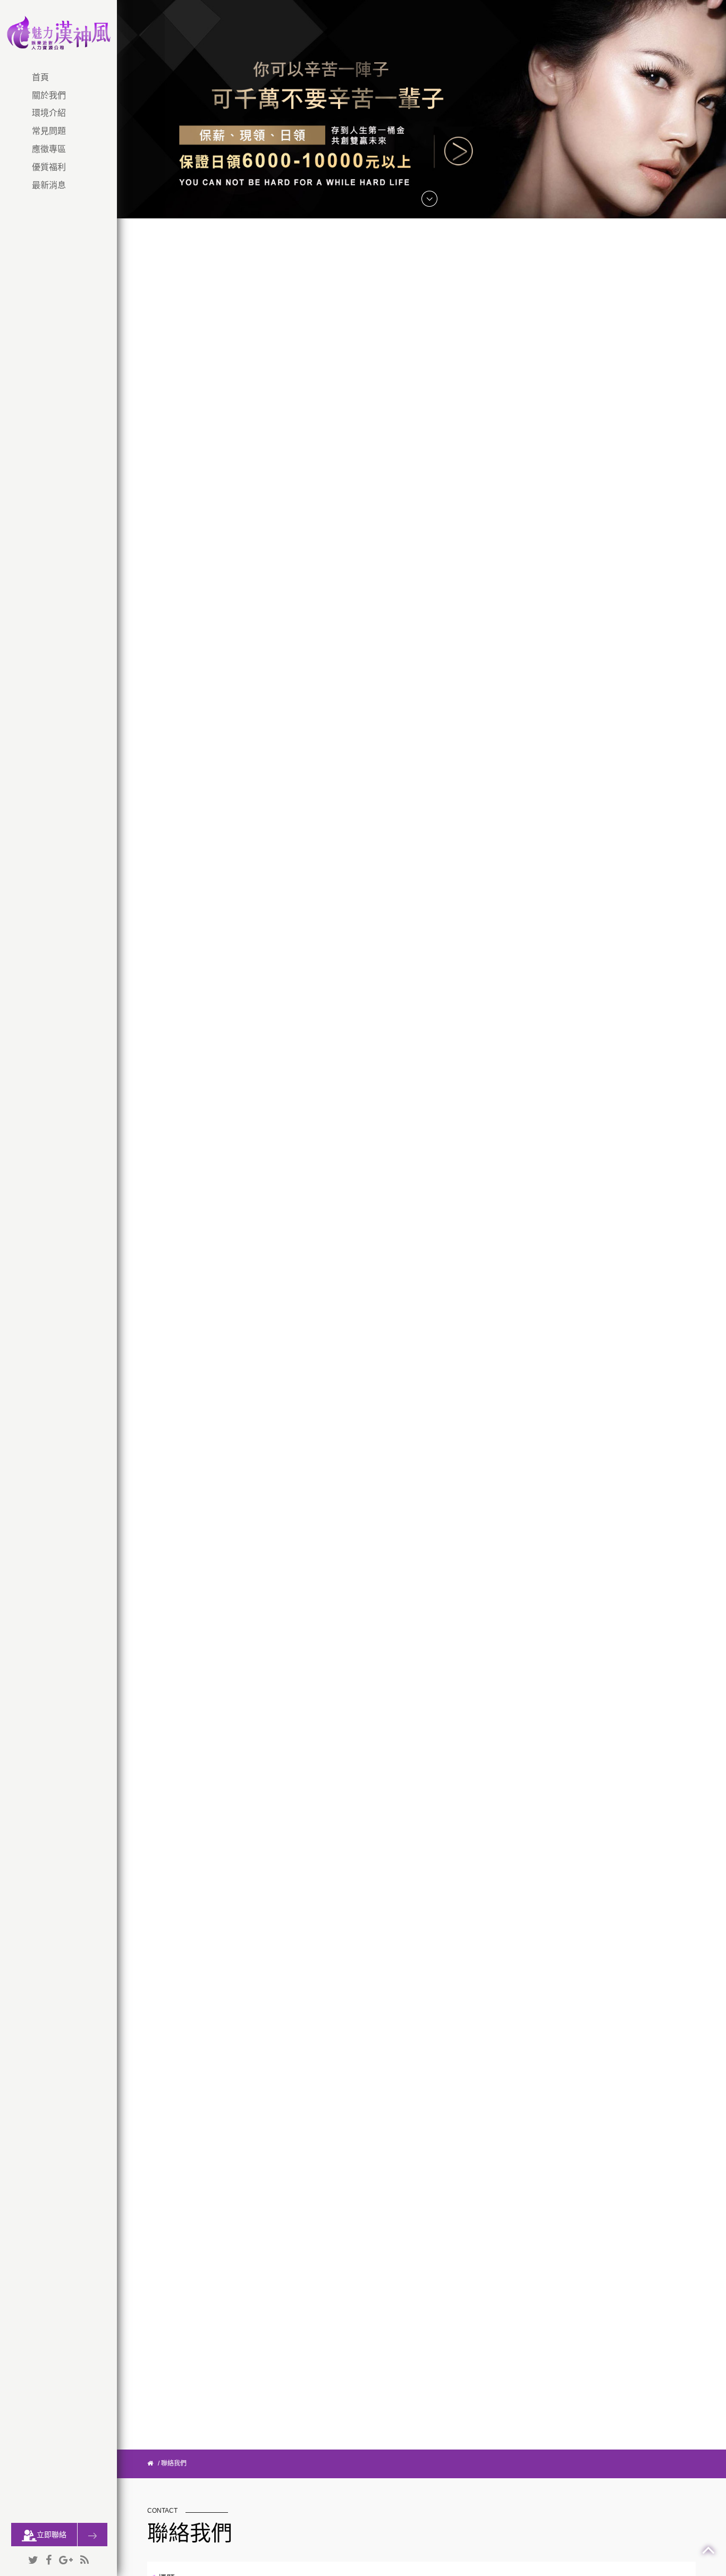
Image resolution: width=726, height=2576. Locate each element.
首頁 (40, 77)
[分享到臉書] (49, 2561)
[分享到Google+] (66, 2561)
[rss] (85, 2561)
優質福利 (49, 167)
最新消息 (49, 185)
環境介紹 (49, 113)
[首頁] (150, 2463)
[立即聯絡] (92, 2535)
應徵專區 (49, 149)
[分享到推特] (33, 2561)
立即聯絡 (52, 2535)
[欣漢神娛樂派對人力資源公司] (58, 32)
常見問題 (49, 131)
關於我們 (49, 95)
